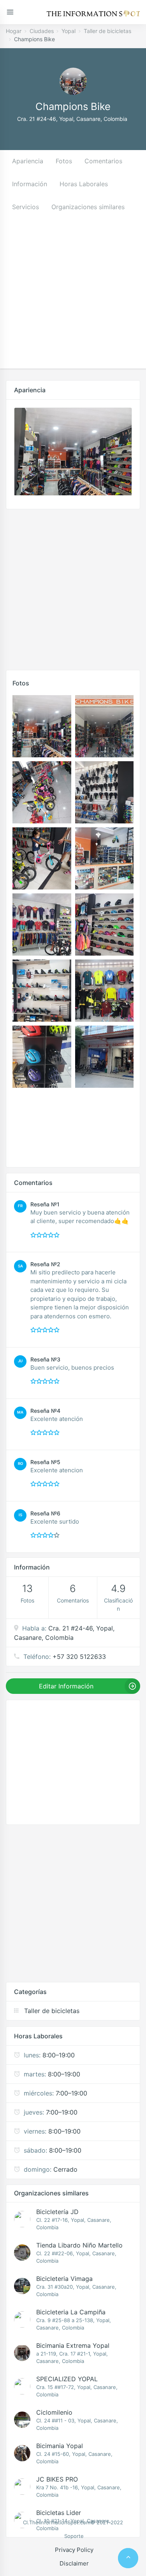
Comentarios (103, 161)
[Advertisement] (73, 296)
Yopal (69, 31)
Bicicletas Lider (59, 2513)
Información (30, 184)
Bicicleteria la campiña (71, 2312)
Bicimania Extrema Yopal (73, 2345)
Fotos (64, 161)
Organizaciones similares (88, 207)
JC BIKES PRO (57, 2479)
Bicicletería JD (57, 2212)
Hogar (14, 31)
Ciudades (42, 31)
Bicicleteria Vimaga (64, 2279)
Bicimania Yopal (60, 2446)
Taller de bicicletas (107, 31)
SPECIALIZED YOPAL (67, 2379)
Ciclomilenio (54, 2412)
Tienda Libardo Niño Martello (79, 2245)
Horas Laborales (84, 184)
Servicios (26, 207)
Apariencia (28, 161)
